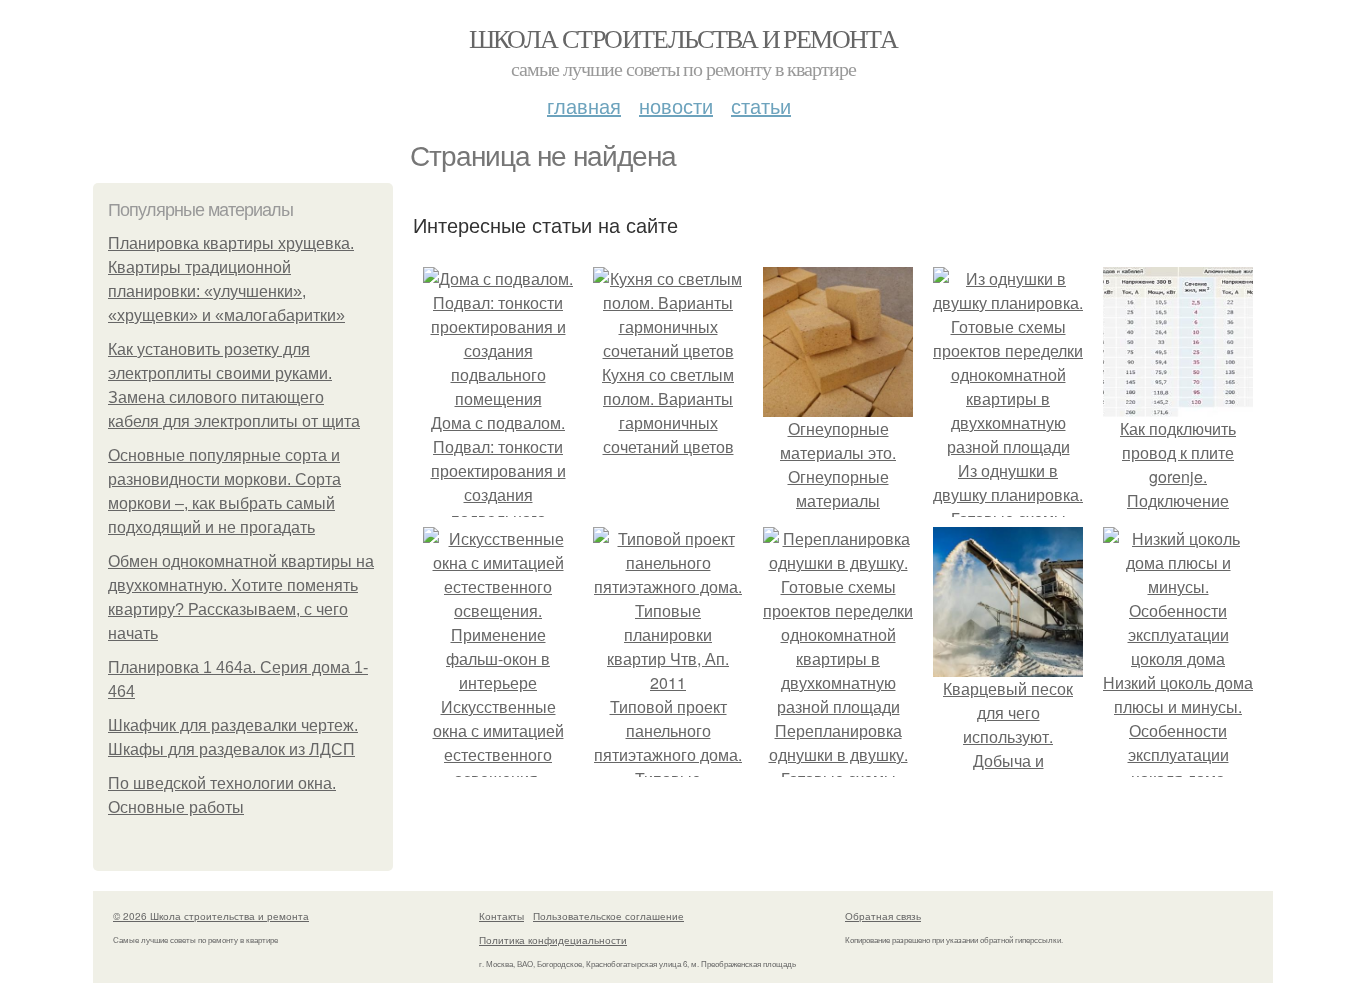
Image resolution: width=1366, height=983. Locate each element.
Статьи (761, 105)
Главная (584, 105)
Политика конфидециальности (553, 940)
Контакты (501, 916)
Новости (676, 105)
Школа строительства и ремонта (683, 38)
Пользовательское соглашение (608, 916)
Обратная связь (883, 916)
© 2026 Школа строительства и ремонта (211, 916)
